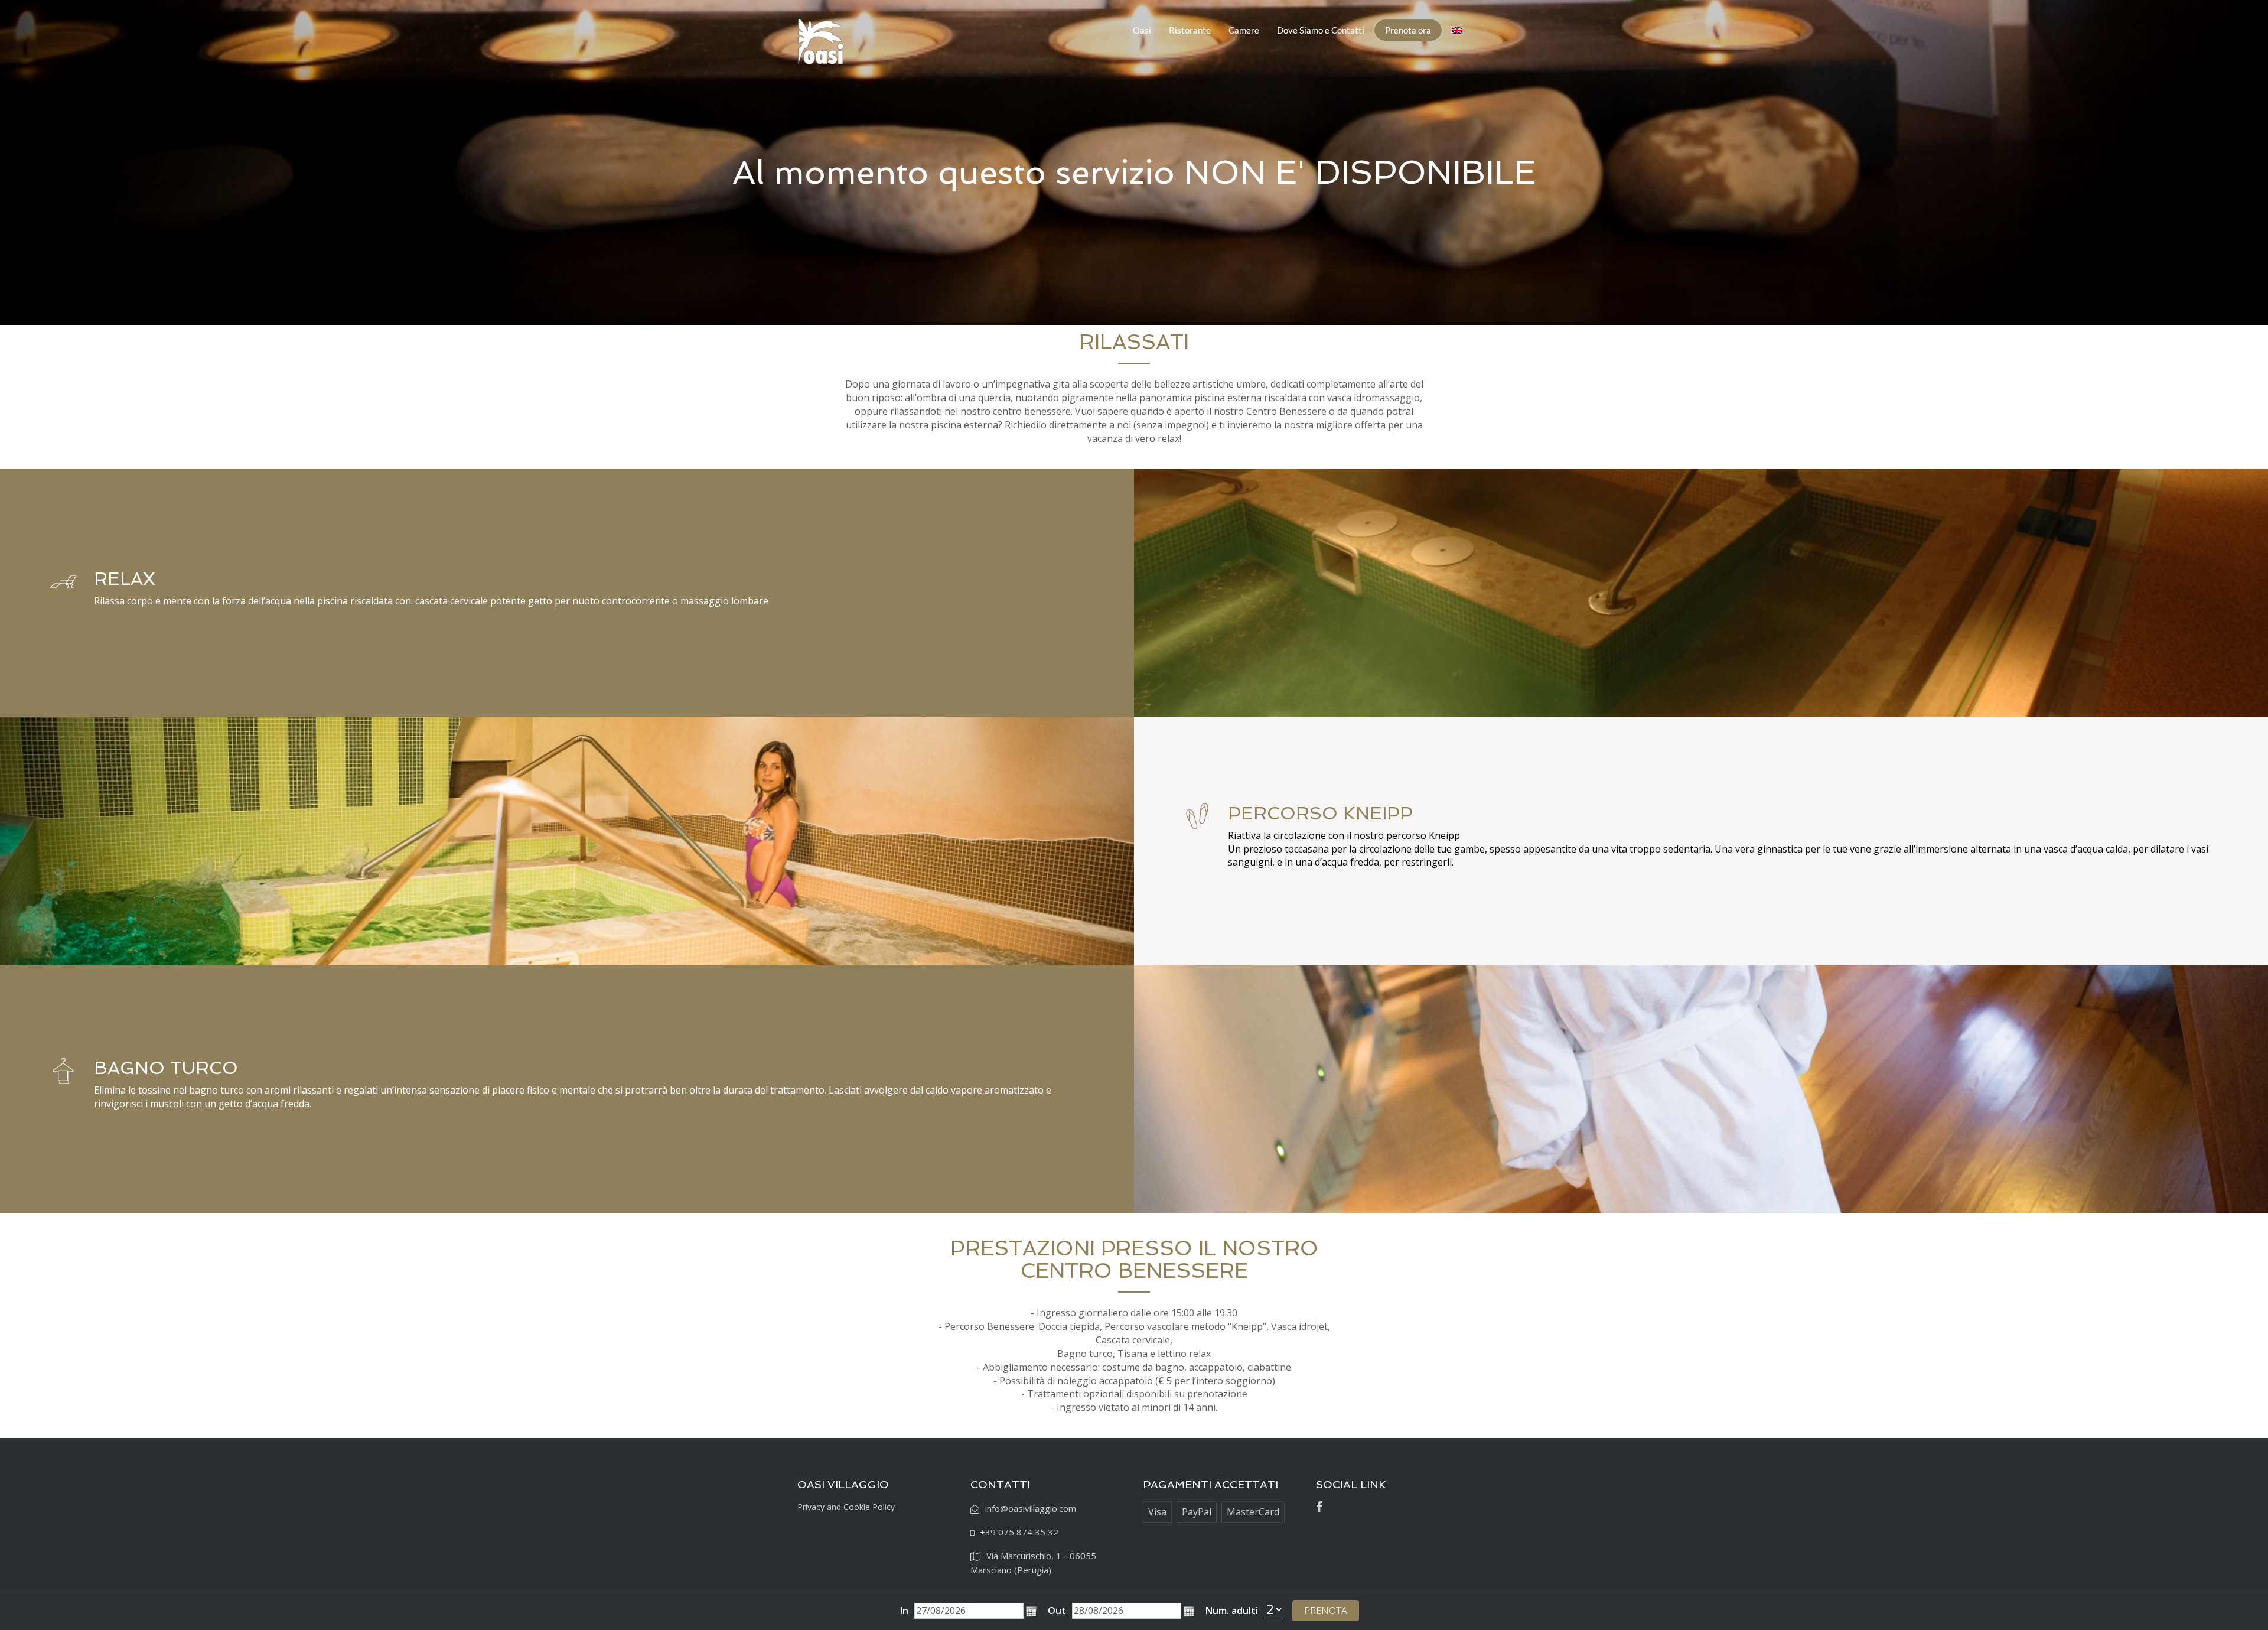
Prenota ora (1408, 30)
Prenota (1326, 1611)
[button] (1031, 1612)
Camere (1244, 30)
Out (1057, 1611)
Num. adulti (1232, 1611)
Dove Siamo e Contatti (1321, 30)
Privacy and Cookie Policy (846, 1507)
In (904, 1611)
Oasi (1142, 30)
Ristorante (1190, 30)
